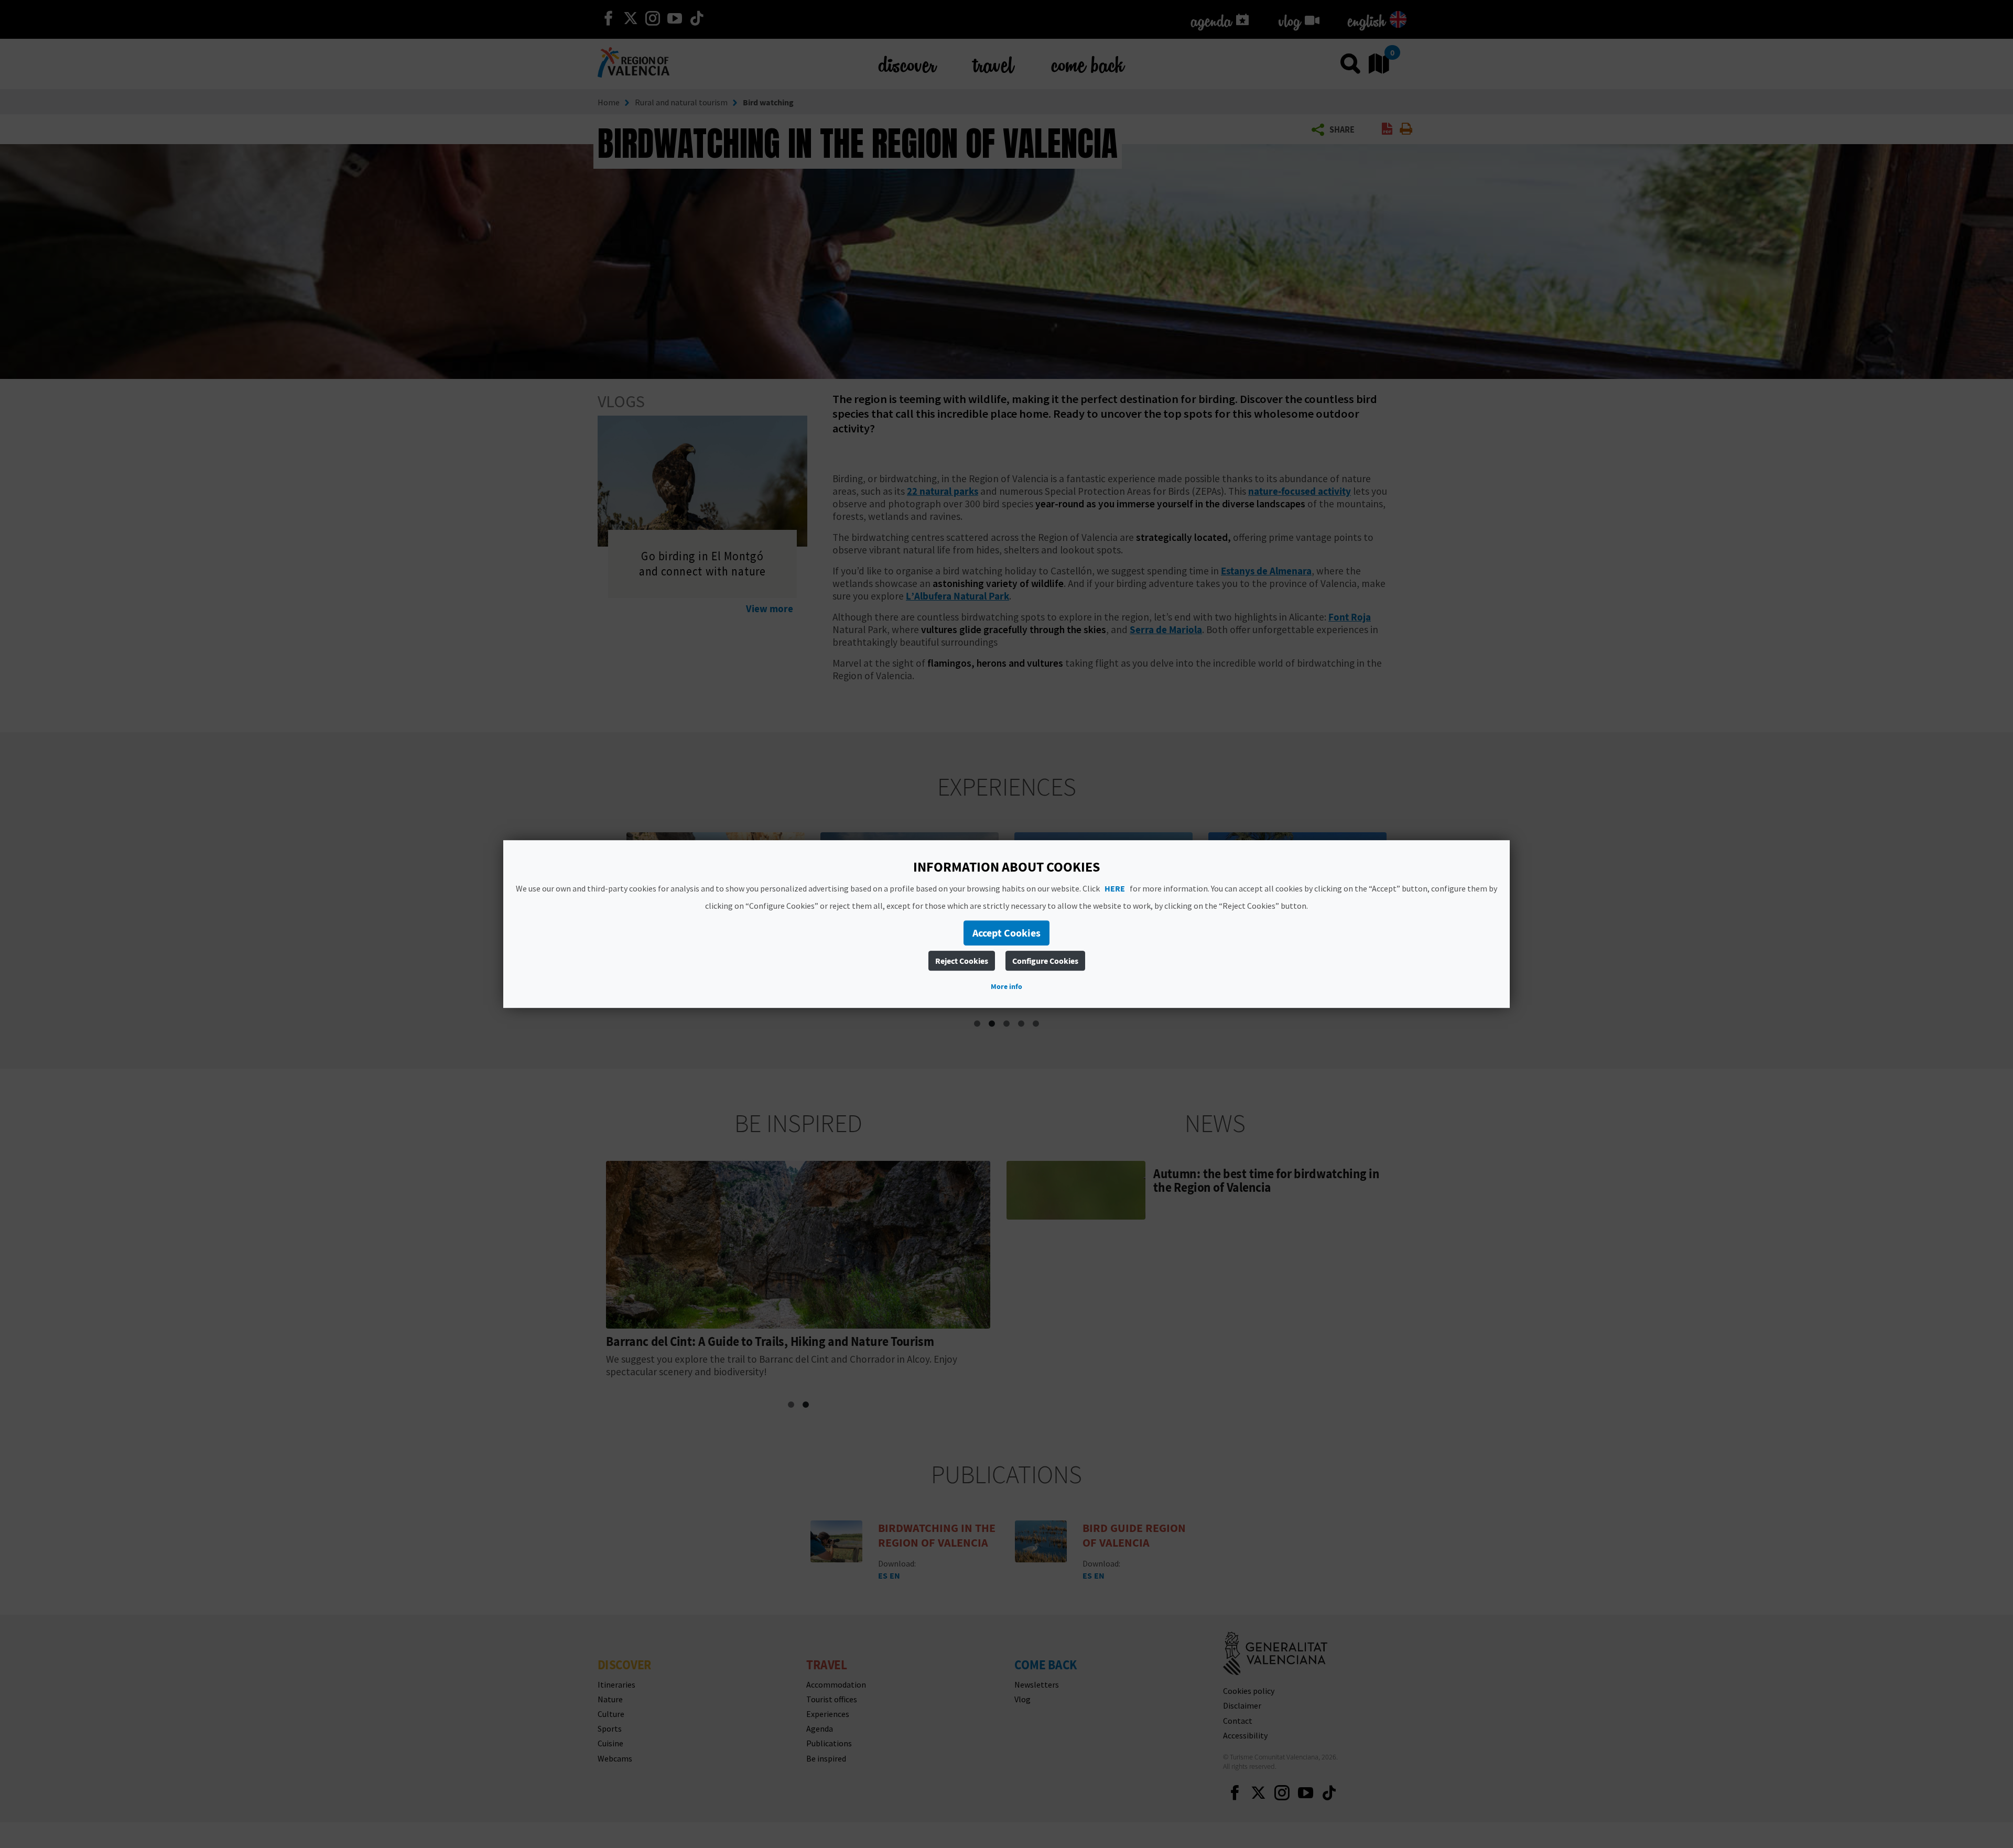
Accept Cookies (1006, 933)
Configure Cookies (1045, 961)
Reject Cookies (962, 961)
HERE (1115, 888)
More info (1006, 986)
